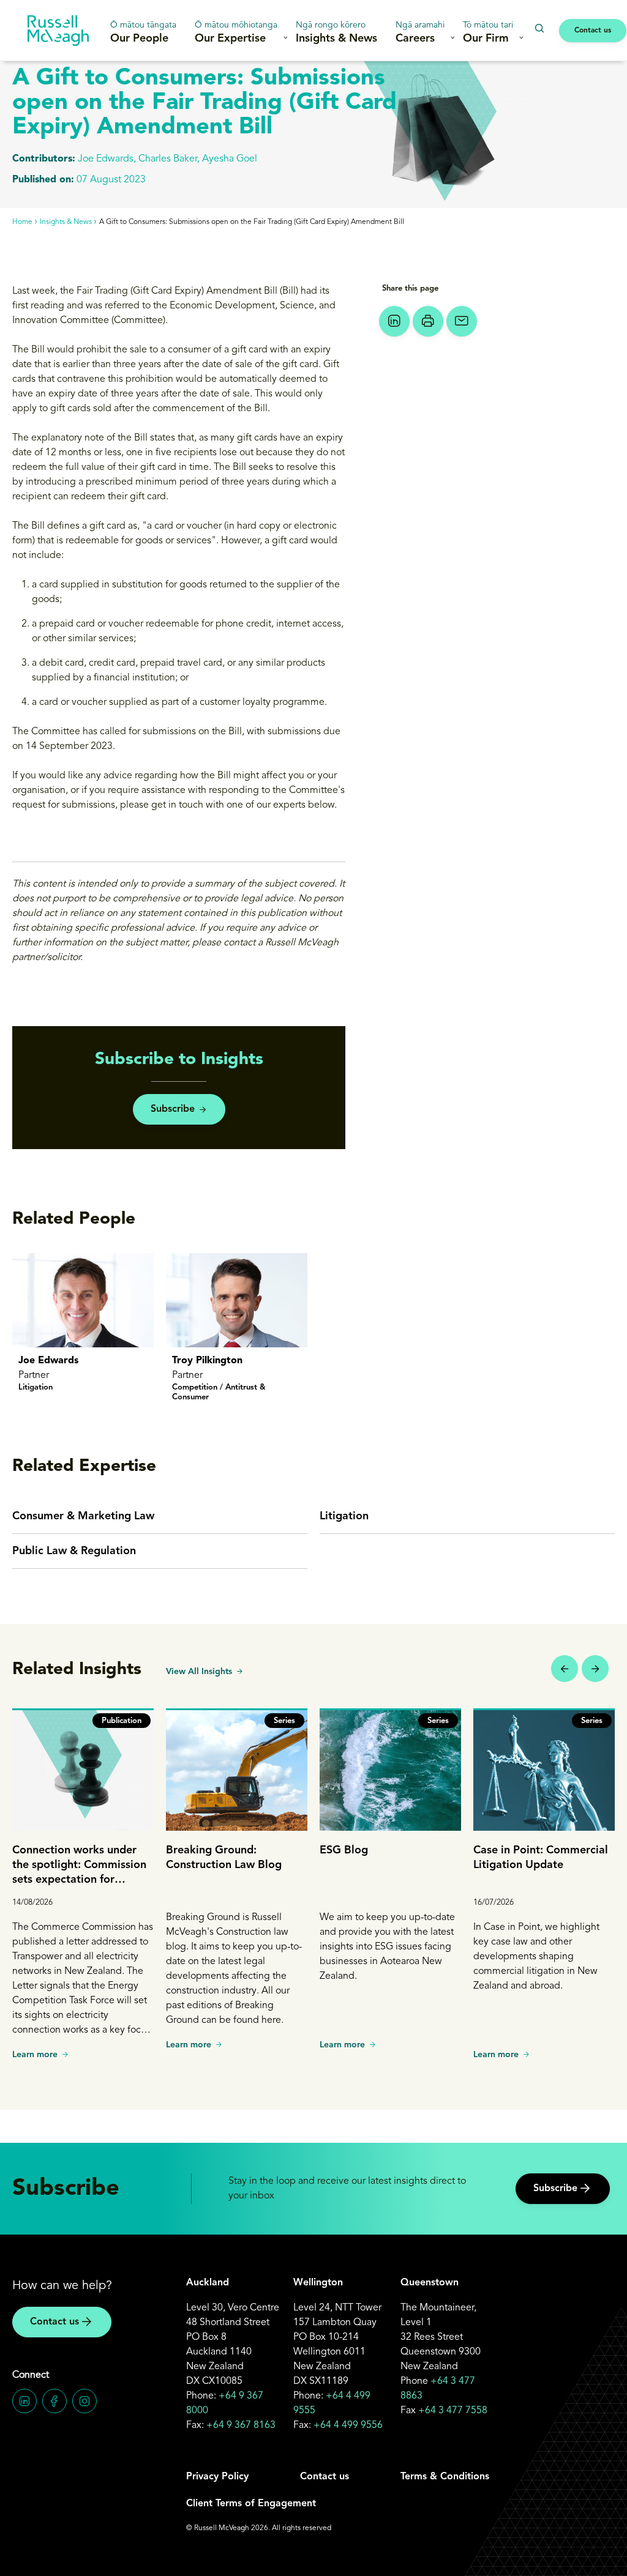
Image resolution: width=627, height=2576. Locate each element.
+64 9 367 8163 (241, 2425)
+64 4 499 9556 (348, 2425)
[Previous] (565, 1669)
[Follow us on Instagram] (84, 2401)
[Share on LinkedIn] (394, 321)
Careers (420, 32)
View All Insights (199, 1672)
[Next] (595, 1669)
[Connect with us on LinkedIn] (24, 2401)
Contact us (593, 31)
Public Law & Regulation (74, 1551)
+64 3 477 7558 (453, 2411)
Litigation (344, 1516)
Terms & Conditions (445, 2477)
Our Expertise (236, 32)
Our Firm (488, 32)
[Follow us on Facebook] (54, 2401)
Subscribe (173, 1109)
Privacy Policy (217, 2477)
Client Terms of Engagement (251, 2504)
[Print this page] (428, 321)
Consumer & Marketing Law (83, 1516)
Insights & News (336, 32)
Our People (143, 32)
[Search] (539, 28)
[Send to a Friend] (462, 321)
